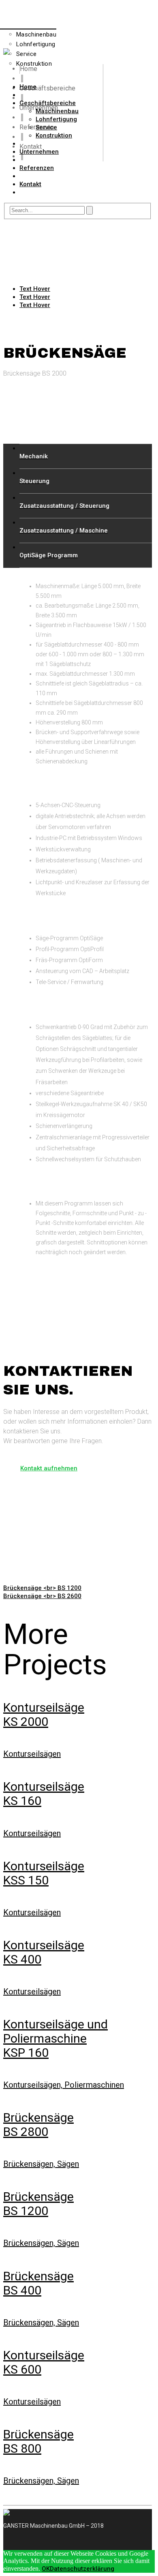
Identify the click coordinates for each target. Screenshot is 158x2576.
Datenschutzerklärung (82, 2569)
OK (46, 2569)
